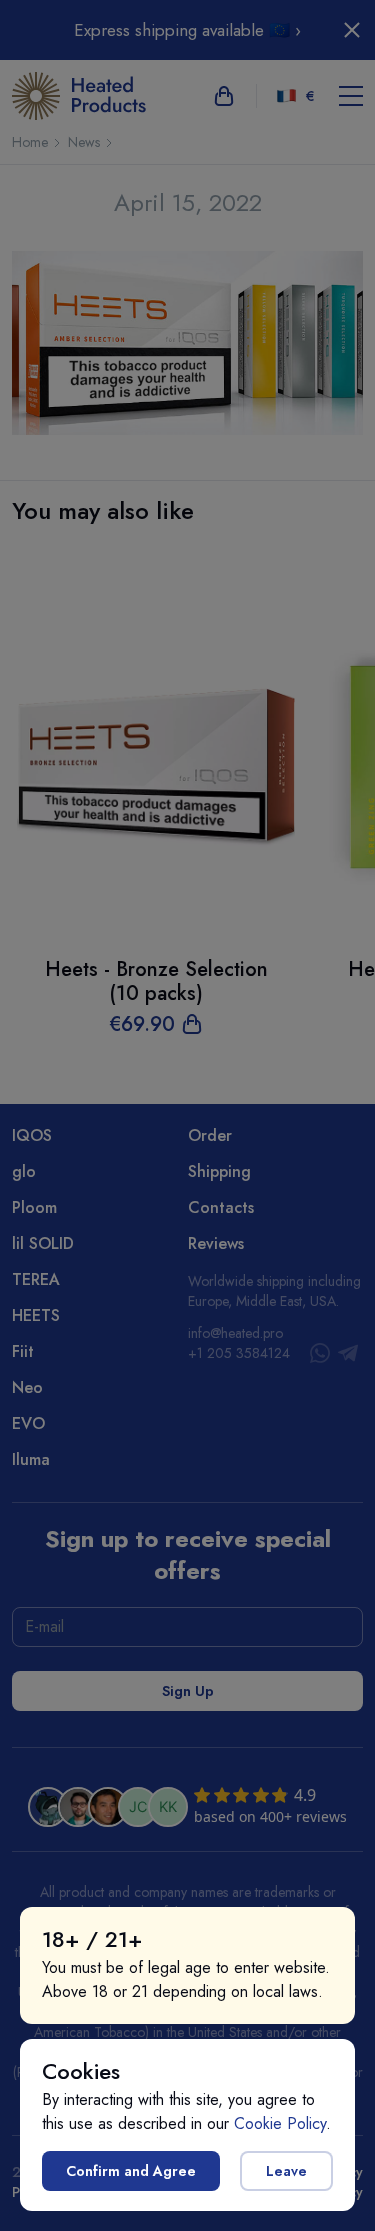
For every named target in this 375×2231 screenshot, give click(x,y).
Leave (286, 2171)
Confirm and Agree (131, 2171)
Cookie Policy (280, 2123)
